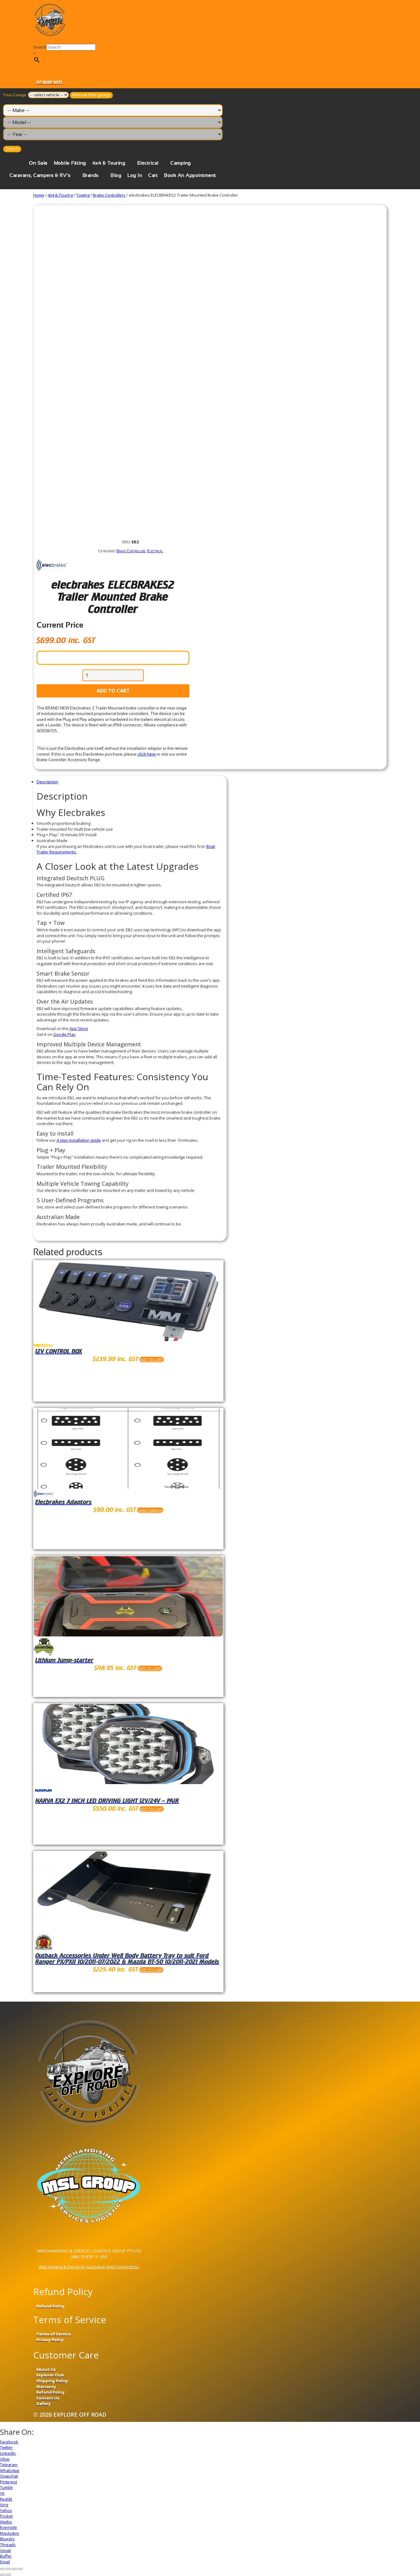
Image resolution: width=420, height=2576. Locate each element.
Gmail (5, 2550)
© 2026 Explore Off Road (70, 2414)
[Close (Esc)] (2, 2569)
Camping (181, 163)
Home (39, 195)
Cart (153, 175)
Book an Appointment (190, 175)
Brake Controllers (109, 195)
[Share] (8, 2569)
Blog (116, 175)
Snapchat (9, 2476)
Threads (8, 2545)
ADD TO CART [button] (152, 1360)
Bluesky (7, 2539)
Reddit (6, 2499)
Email (5, 2562)
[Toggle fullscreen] (14, 2569)
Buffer (6, 2556)
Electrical (148, 163)
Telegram (9, 2465)
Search (40, 47)
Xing (4, 2505)
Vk (2, 2493)
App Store (79, 1028)
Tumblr (6, 2487)
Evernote (8, 2527)
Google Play (64, 1034)
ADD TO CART (113, 691)
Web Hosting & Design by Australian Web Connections (89, 2267)
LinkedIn (8, 2453)
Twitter (6, 2447)
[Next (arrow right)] (8, 2575)
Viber (5, 2459)
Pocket (6, 2516)
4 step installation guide (79, 1140)
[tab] (130, 782)
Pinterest (8, 2482)
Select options (150, 1510)
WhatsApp (10, 2470)
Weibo (6, 2522)
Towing (83, 195)
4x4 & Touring (109, 163)
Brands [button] (91, 175)
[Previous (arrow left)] (2, 2575)
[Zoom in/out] (20, 2569)
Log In (135, 175)
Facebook (9, 2442)
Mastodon (10, 2533)
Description (47, 782)
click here (147, 754)
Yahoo (6, 2510)
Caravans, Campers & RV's (40, 175)
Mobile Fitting (70, 163)
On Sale (38, 163)
